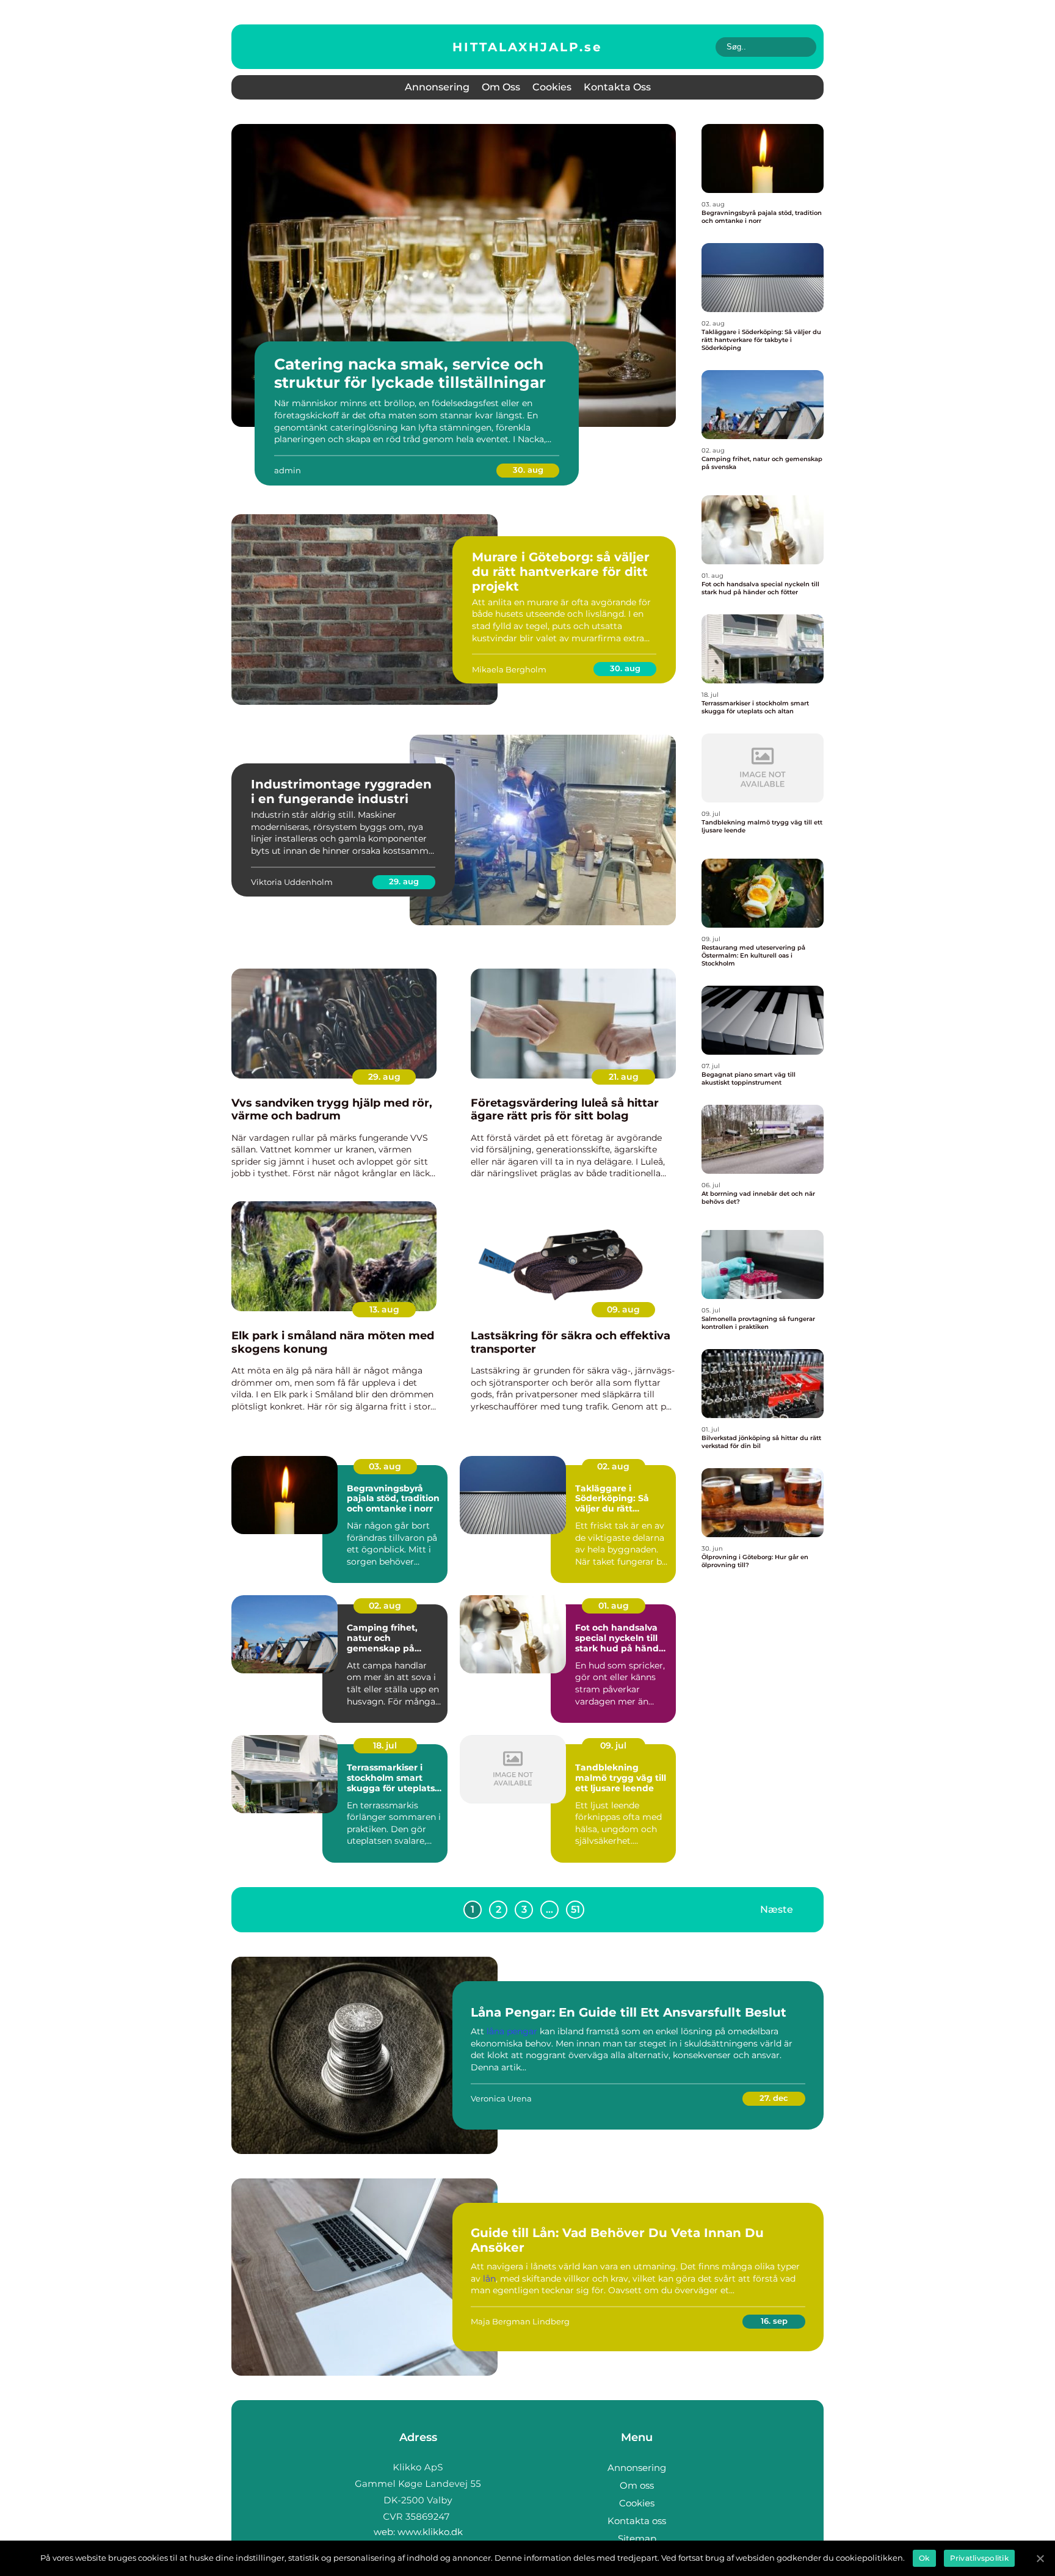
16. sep (774, 2321)
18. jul (385, 1745)
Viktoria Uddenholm (292, 882)
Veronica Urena (501, 2098)
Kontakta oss (617, 87)
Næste (777, 1909)
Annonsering (437, 87)
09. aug (623, 1309)
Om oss (501, 87)
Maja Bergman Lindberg (520, 2321)
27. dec (774, 2098)
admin (288, 470)
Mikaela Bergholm (509, 669)
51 (575, 1909)
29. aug (404, 881)
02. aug (613, 1466)
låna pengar (512, 2031)
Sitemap (637, 2538)
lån (489, 2279)
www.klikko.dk (430, 2532)
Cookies (552, 87)
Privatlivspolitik (979, 2558)
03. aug (385, 1466)
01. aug (614, 1606)
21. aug (624, 1077)
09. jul (613, 1745)
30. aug (528, 470)
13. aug (384, 1309)
